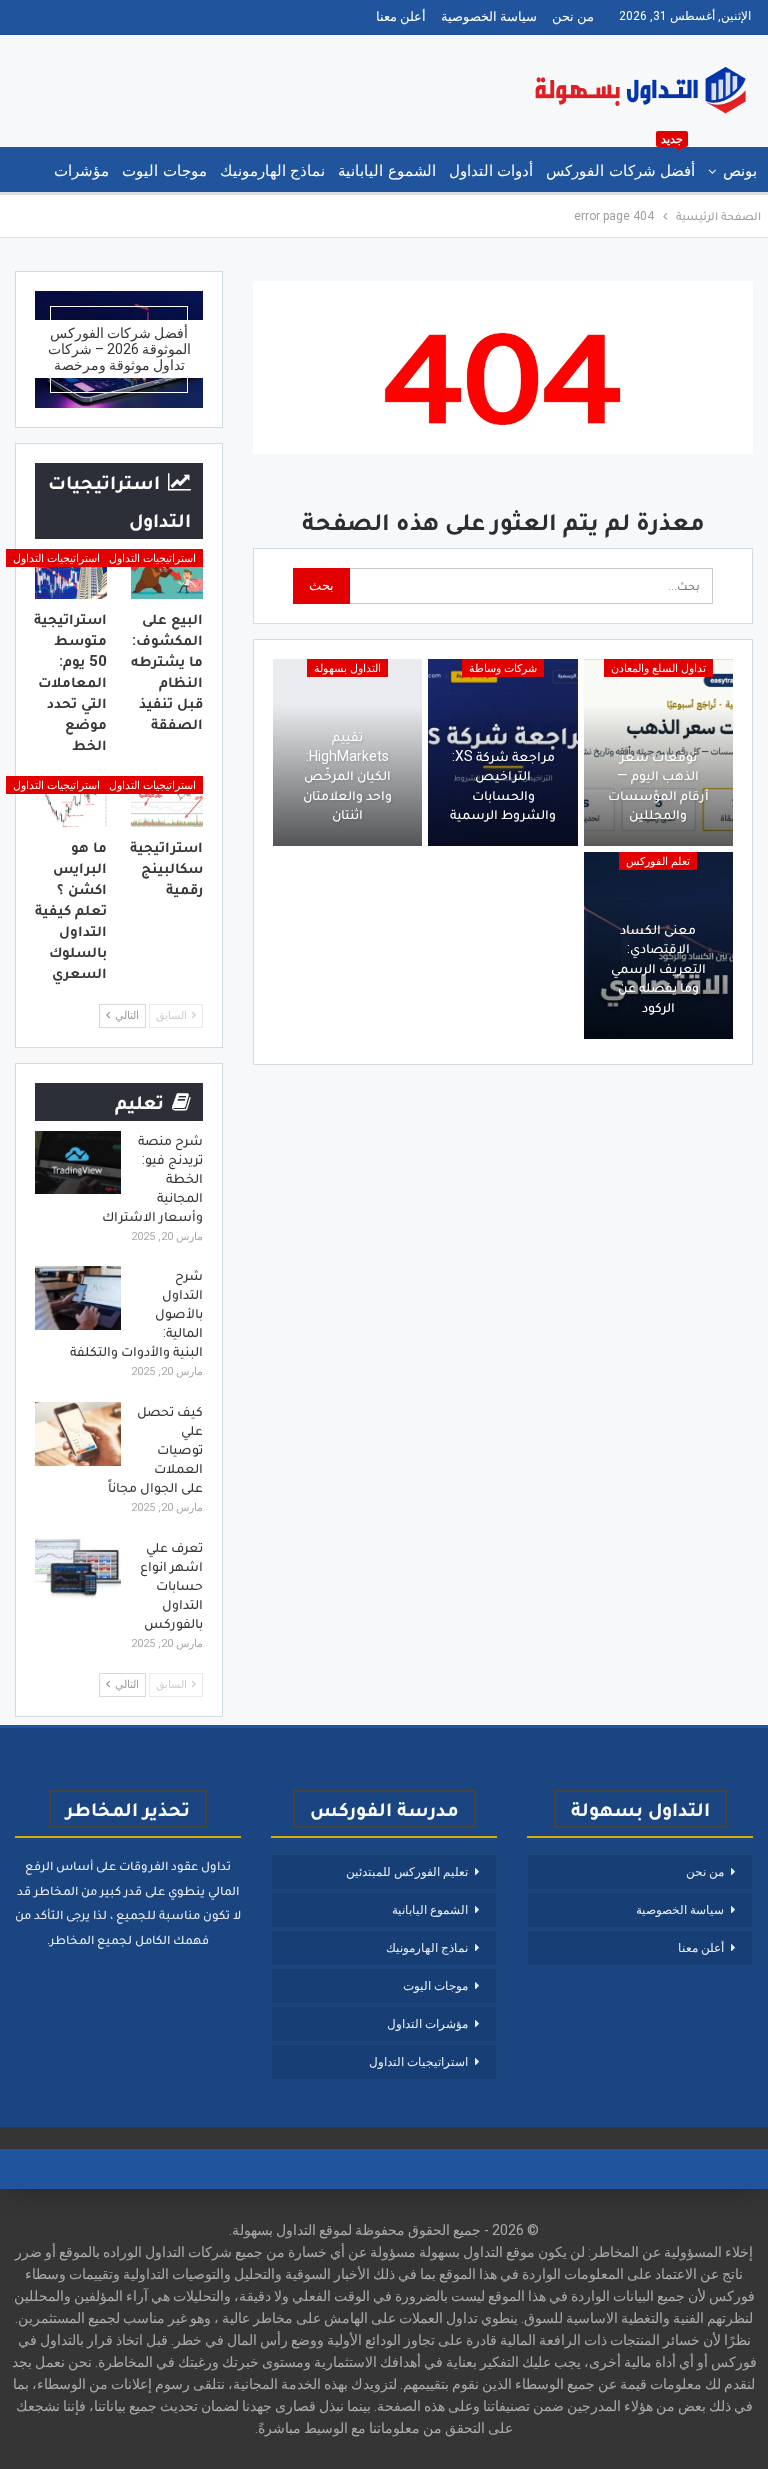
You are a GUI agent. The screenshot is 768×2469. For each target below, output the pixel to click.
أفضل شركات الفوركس (620, 163)
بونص (740, 171)
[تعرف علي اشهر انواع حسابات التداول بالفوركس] (78, 1570)
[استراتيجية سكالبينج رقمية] (167, 801)
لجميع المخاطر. (89, 1939)
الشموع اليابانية (386, 171)
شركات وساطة (503, 668)
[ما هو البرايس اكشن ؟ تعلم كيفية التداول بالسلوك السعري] (71, 801)
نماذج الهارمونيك (272, 171)
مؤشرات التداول (427, 2024)
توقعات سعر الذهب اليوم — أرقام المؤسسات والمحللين (658, 785)
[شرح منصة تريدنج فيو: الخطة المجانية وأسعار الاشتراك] (78, 1163)
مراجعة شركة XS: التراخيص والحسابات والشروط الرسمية (503, 785)
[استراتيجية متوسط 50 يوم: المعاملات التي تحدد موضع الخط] (71, 574)
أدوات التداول (491, 171)
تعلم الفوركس (658, 861)
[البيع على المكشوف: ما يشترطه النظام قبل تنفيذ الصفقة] (167, 574)
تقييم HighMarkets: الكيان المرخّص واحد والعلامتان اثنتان (347, 775)
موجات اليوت (164, 171)
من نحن (573, 16)
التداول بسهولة (347, 668)
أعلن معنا (401, 16)
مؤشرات (81, 171)
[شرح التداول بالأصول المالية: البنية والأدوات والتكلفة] (78, 1298)
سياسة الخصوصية (489, 16)
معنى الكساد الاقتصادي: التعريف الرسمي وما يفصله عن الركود (658, 968)
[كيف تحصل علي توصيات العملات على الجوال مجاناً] (78, 1434)
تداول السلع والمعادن (658, 668)
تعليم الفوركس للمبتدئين (407, 1872)
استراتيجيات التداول (152, 558)
